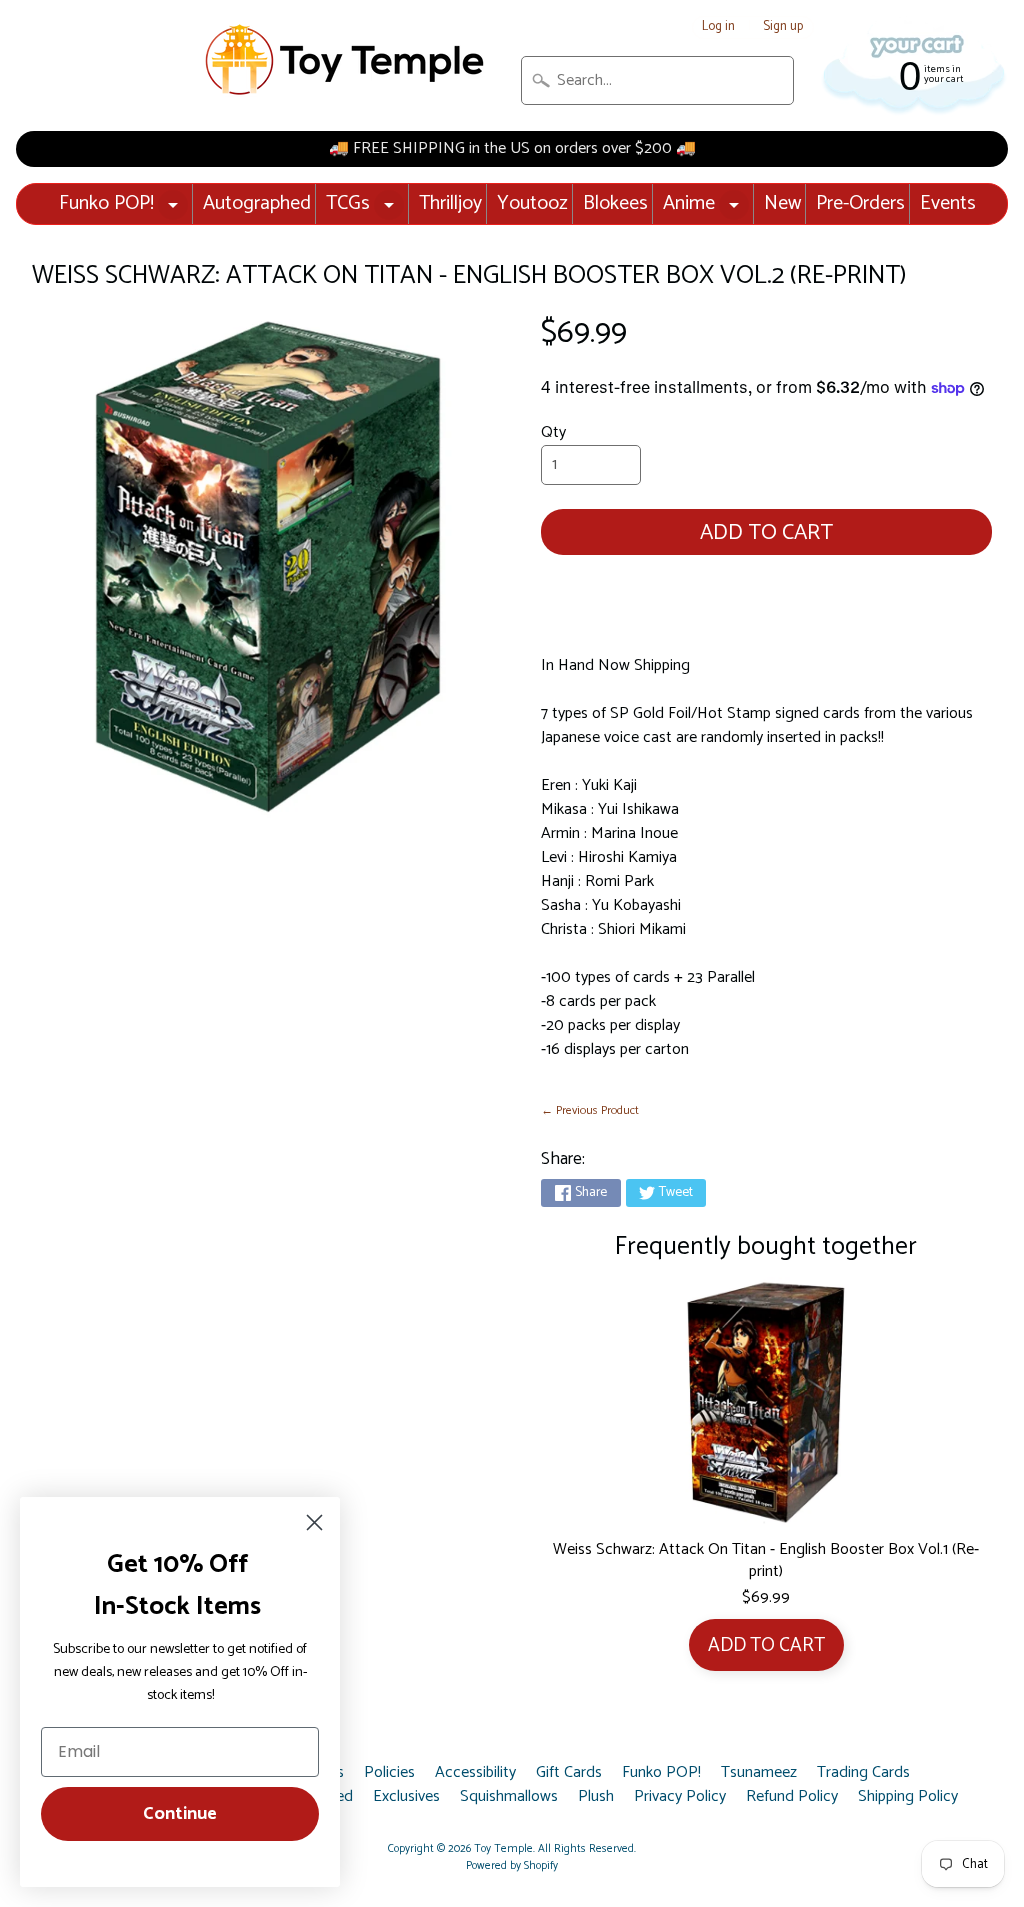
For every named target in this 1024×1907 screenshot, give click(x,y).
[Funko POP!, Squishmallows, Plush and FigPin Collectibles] (347, 60)
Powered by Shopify (512, 1866)
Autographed (257, 203)
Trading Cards (863, 1773)
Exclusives (406, 1797)
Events (948, 203)
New (782, 203)
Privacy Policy (680, 1797)
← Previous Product (590, 1110)
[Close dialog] (314, 1522)
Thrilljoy (450, 203)
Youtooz (532, 203)
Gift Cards (569, 1773)
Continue (180, 1814)
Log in (718, 27)
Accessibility (475, 1773)
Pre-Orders (860, 203)
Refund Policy (792, 1797)
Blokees (615, 203)
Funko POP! (106, 203)
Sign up (783, 27)
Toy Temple (503, 1849)
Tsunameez (759, 1773)
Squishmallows (509, 1797)
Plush (596, 1797)
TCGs (348, 203)
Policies (389, 1773)
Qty (553, 432)
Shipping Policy (908, 1797)
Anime (689, 203)
